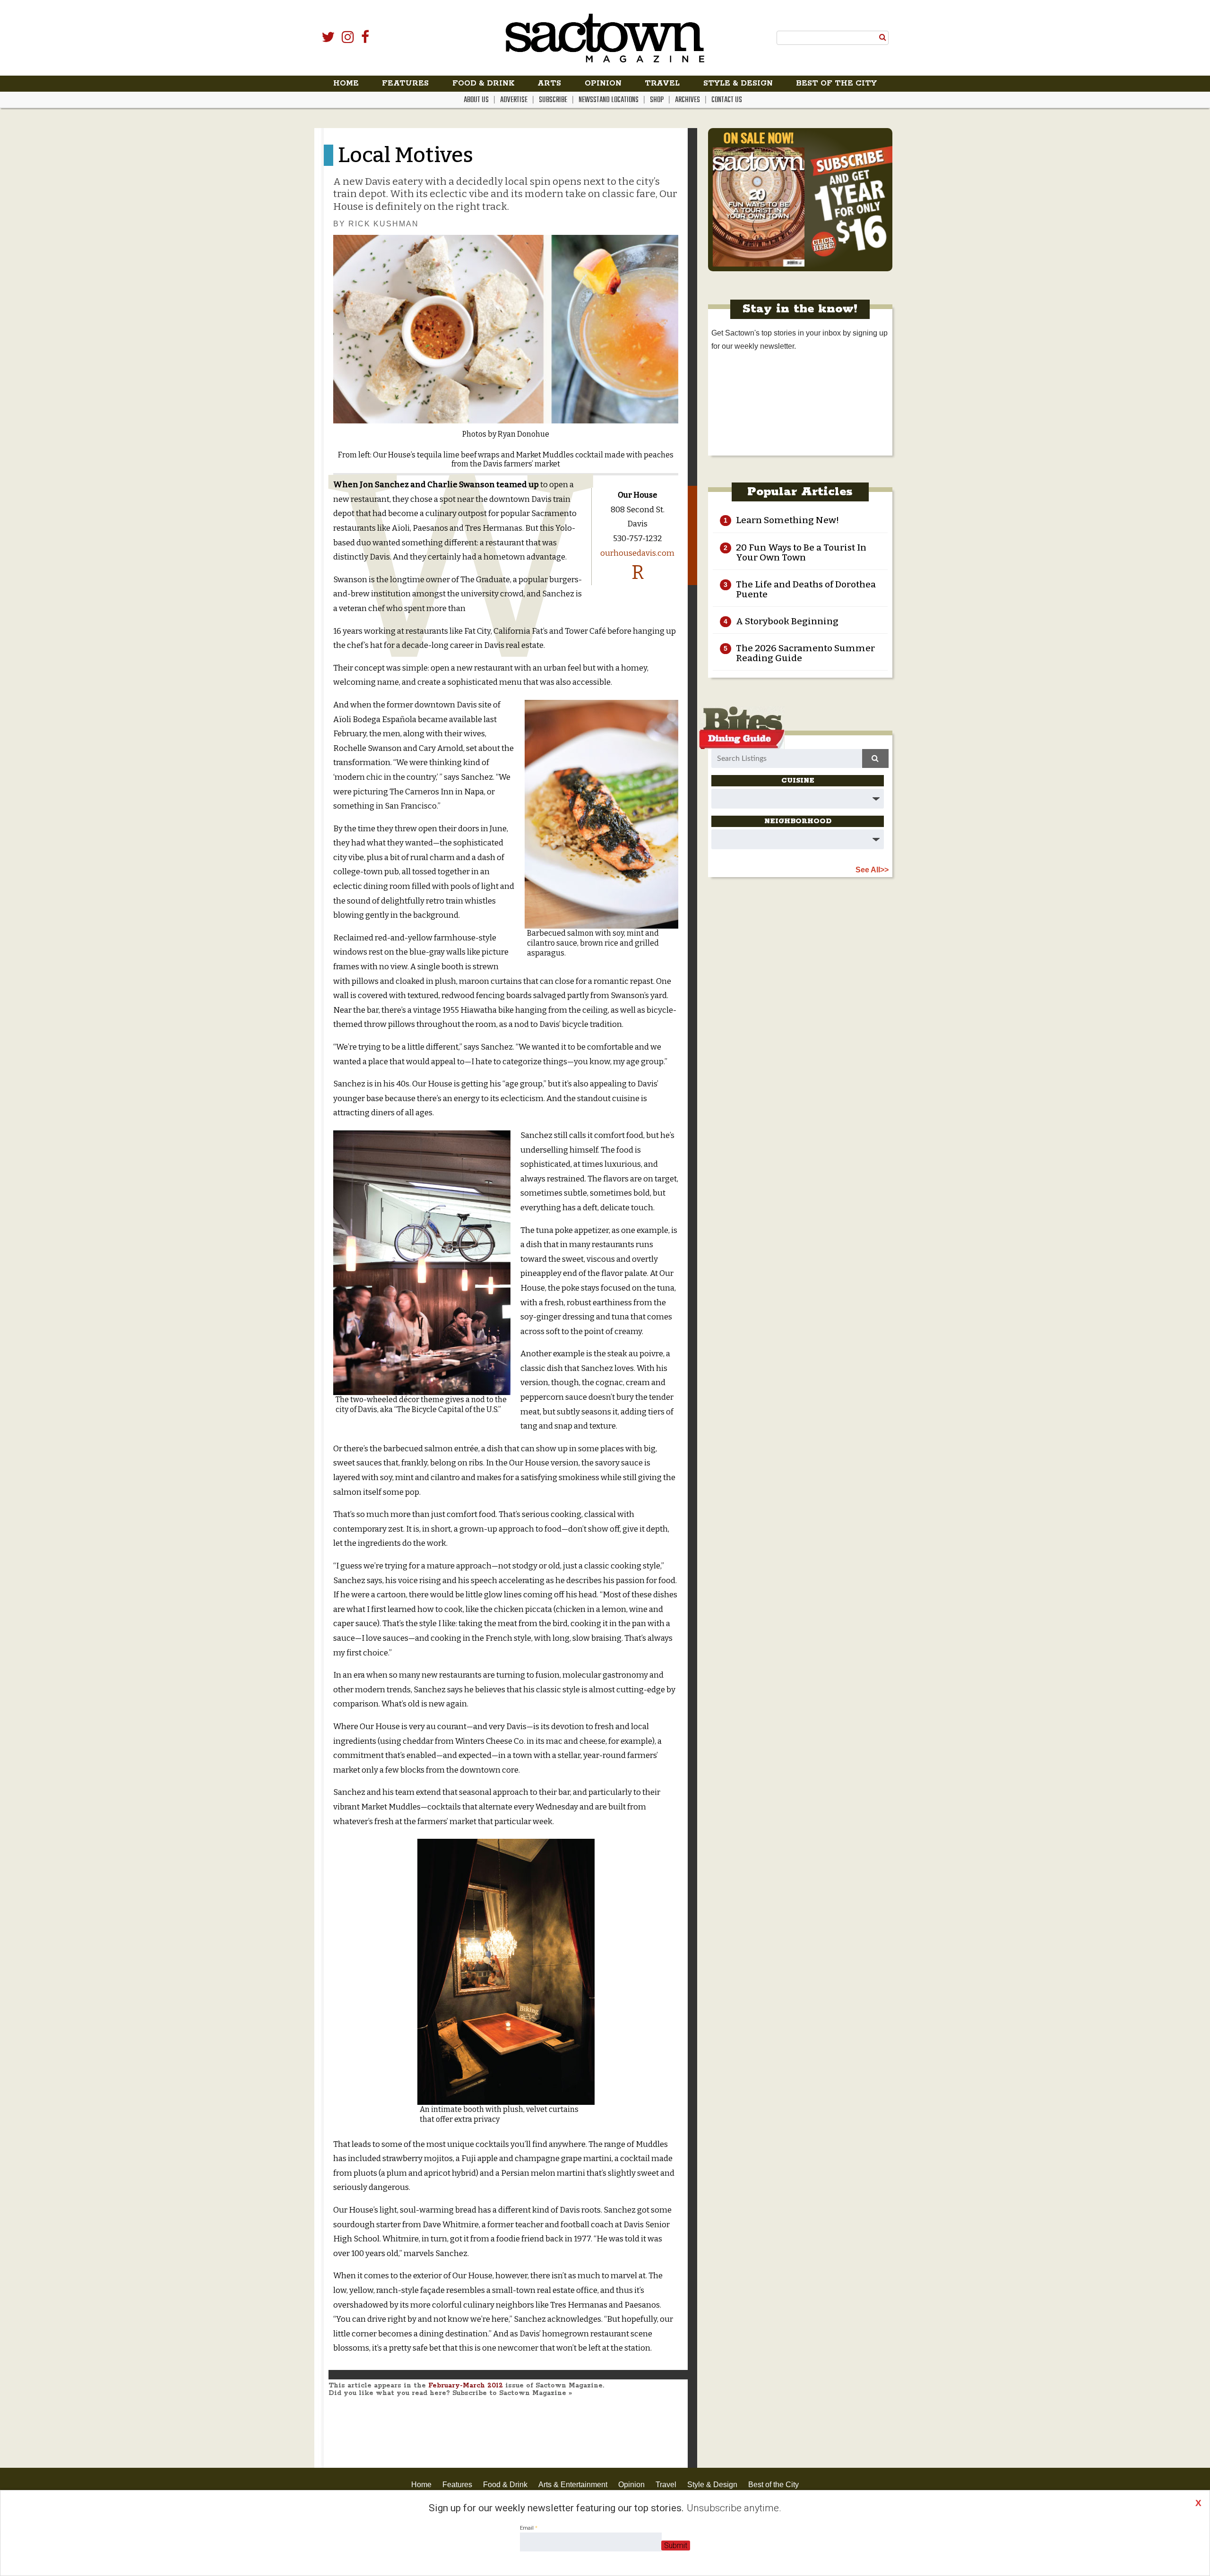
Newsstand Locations (609, 100)
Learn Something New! (787, 520)
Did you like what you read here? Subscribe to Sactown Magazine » (450, 2393)
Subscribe (553, 100)
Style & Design (738, 83)
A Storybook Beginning (787, 621)
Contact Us (727, 100)
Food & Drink (483, 83)
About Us (476, 100)
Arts (549, 83)
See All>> (872, 870)
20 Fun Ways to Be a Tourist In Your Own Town (801, 552)
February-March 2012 (466, 2386)
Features (405, 83)
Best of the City (836, 83)
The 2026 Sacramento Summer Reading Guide (805, 653)
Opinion (603, 83)
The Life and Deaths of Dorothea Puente (806, 589)
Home (346, 83)
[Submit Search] (883, 37)
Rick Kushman (384, 224)
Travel (662, 83)
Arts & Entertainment (573, 2485)
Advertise (514, 100)
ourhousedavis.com (637, 553)
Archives (687, 100)
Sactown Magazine (605, 38)
